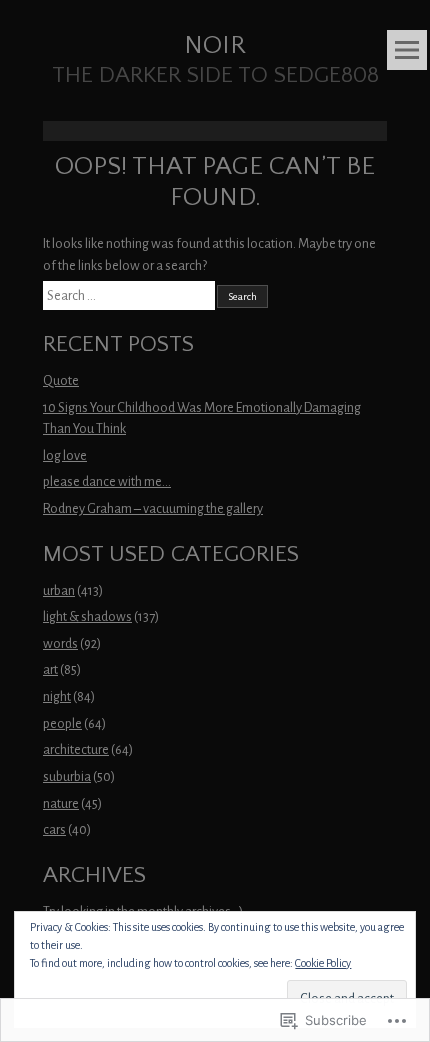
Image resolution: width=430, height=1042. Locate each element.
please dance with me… (107, 481)
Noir (215, 45)
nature (61, 803)
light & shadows (87, 616)
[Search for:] (130, 295)
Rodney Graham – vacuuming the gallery (153, 508)
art (50, 669)
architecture (76, 749)
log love (65, 455)
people (62, 723)
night (57, 696)
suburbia (67, 776)
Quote (61, 380)
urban (59, 590)
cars (54, 829)
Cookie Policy (323, 963)
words (60, 643)
